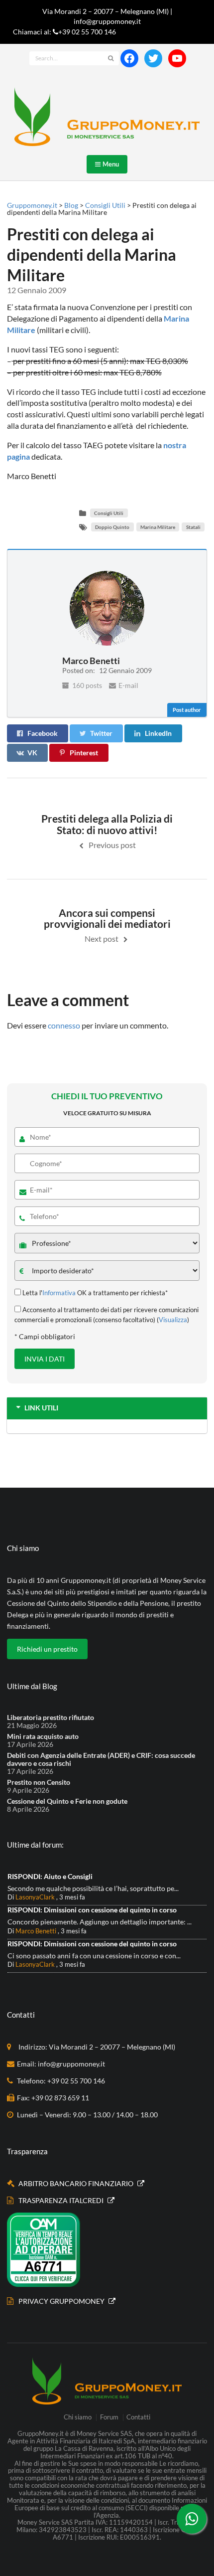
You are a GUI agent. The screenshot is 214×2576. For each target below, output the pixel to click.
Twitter (101, 733)
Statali (193, 527)
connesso (64, 1025)
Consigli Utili (109, 513)
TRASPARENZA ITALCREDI (62, 2200)
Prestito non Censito (39, 1782)
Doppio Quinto (112, 527)
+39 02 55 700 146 (87, 32)
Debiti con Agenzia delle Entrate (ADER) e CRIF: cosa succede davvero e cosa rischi (101, 1759)
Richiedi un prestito (47, 1649)
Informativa (59, 1293)
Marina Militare (158, 527)
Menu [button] (108, 164)
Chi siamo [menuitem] (78, 2417)
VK (32, 753)
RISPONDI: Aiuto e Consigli (50, 1876)
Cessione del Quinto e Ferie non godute (67, 1801)
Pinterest (84, 753)
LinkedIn (158, 733)
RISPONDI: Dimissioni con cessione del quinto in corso (92, 1910)
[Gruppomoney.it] (107, 117)
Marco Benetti (36, 1931)
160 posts (86, 685)
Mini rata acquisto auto (43, 1736)
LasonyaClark (35, 1897)
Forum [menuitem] (109, 2417)
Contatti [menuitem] (138, 2417)
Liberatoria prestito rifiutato (51, 1717)
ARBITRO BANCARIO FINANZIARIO (77, 2183)
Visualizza (173, 1320)
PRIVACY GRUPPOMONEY (62, 2301)
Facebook (43, 733)
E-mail (128, 685)
